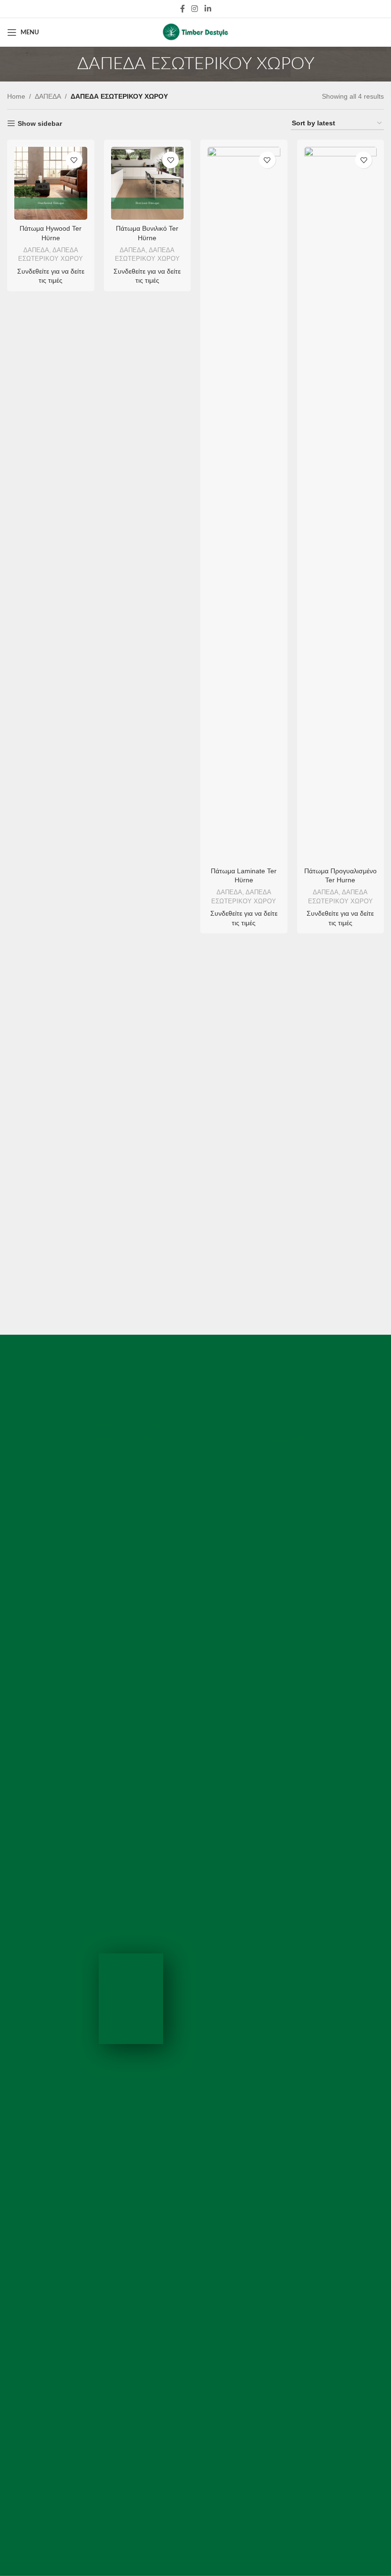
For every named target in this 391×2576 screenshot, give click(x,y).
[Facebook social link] (183, 9)
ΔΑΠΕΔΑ (48, 96)
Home (16, 96)
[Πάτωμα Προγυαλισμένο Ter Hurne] (341, 504)
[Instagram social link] (195, 9)
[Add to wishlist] (74, 160)
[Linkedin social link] (208, 9)
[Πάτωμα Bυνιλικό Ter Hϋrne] (148, 183)
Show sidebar (40, 123)
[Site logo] (195, 32)
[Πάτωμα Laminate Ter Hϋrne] (244, 504)
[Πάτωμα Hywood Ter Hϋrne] (51, 183)
